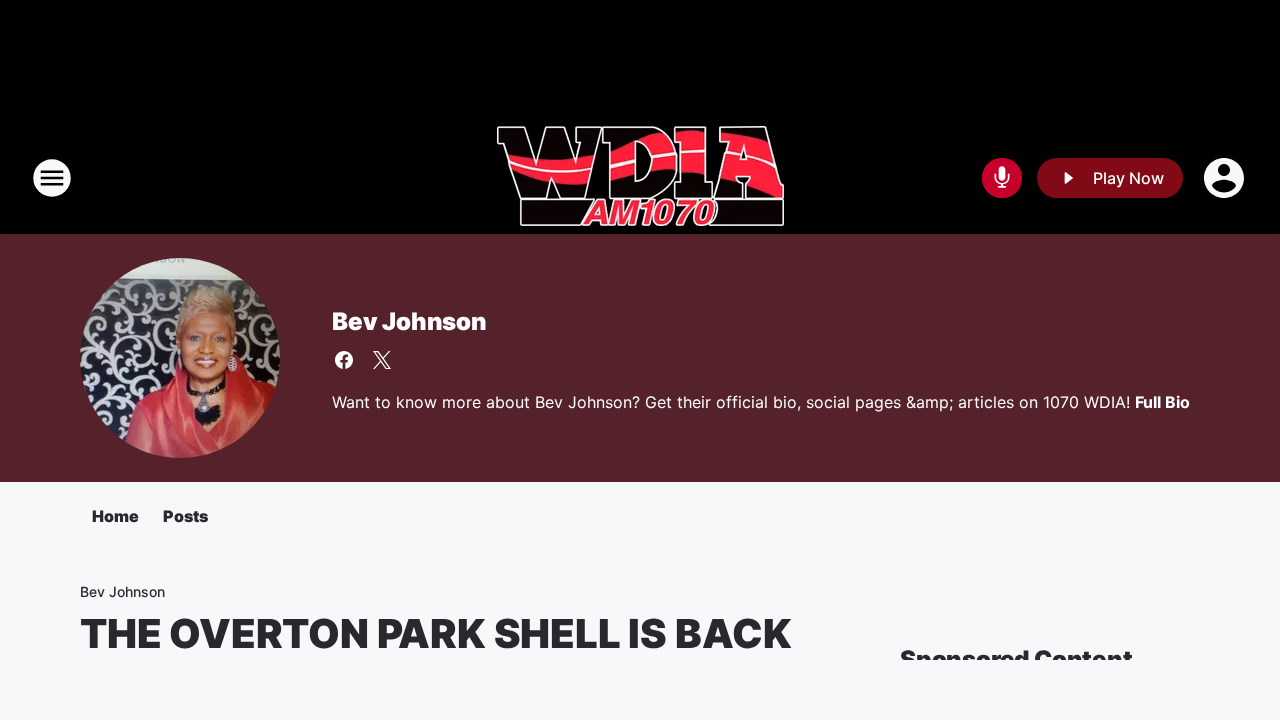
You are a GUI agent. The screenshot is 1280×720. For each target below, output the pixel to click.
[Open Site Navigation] (52, 178)
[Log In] (1226, 178)
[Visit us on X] (382, 360)
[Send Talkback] (1002, 178)
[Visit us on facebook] (344, 360)
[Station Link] (640, 178)
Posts (185, 516)
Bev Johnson (409, 321)
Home (115, 516)
